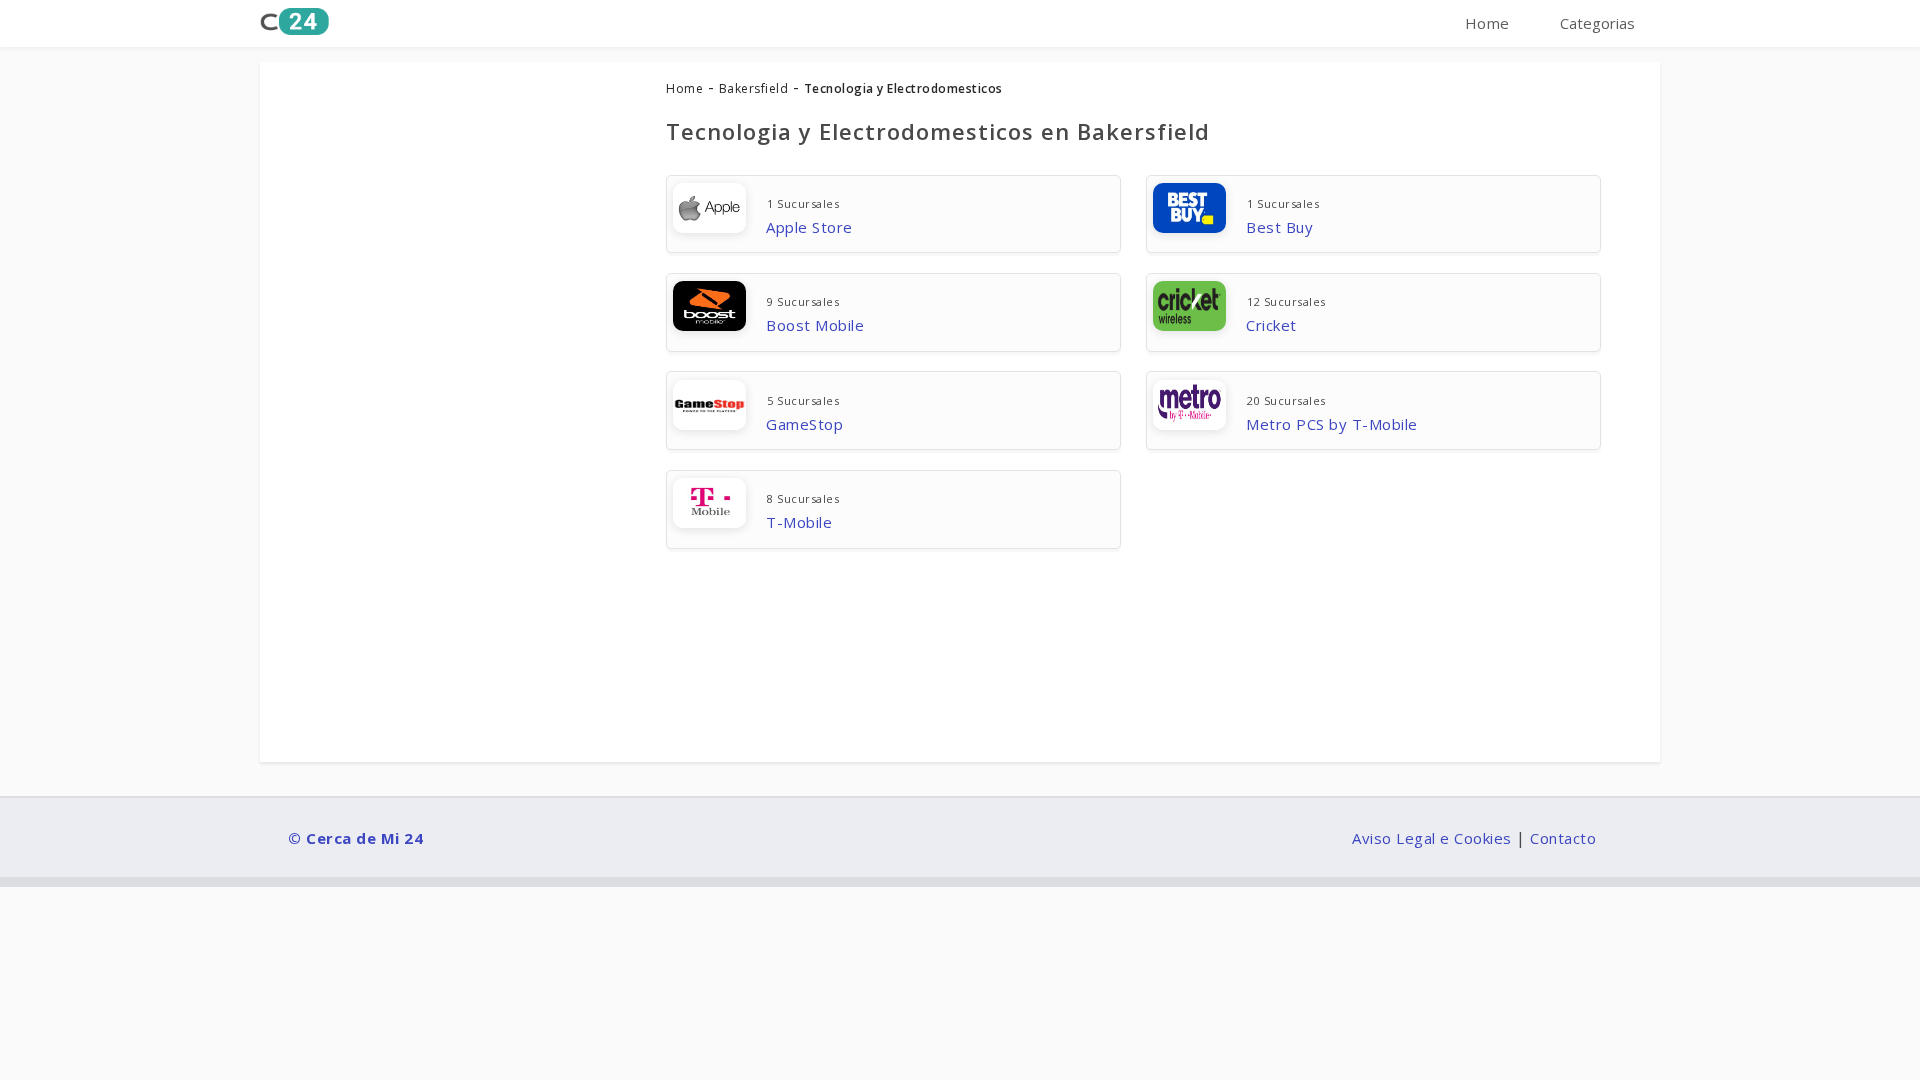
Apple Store (809, 227)
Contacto (1563, 838)
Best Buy (1279, 227)
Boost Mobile (815, 325)
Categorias (1597, 23)
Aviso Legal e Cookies (1432, 838)
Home (1487, 23)
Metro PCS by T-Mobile (1332, 424)
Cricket (1271, 325)
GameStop (804, 424)
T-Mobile (799, 522)
